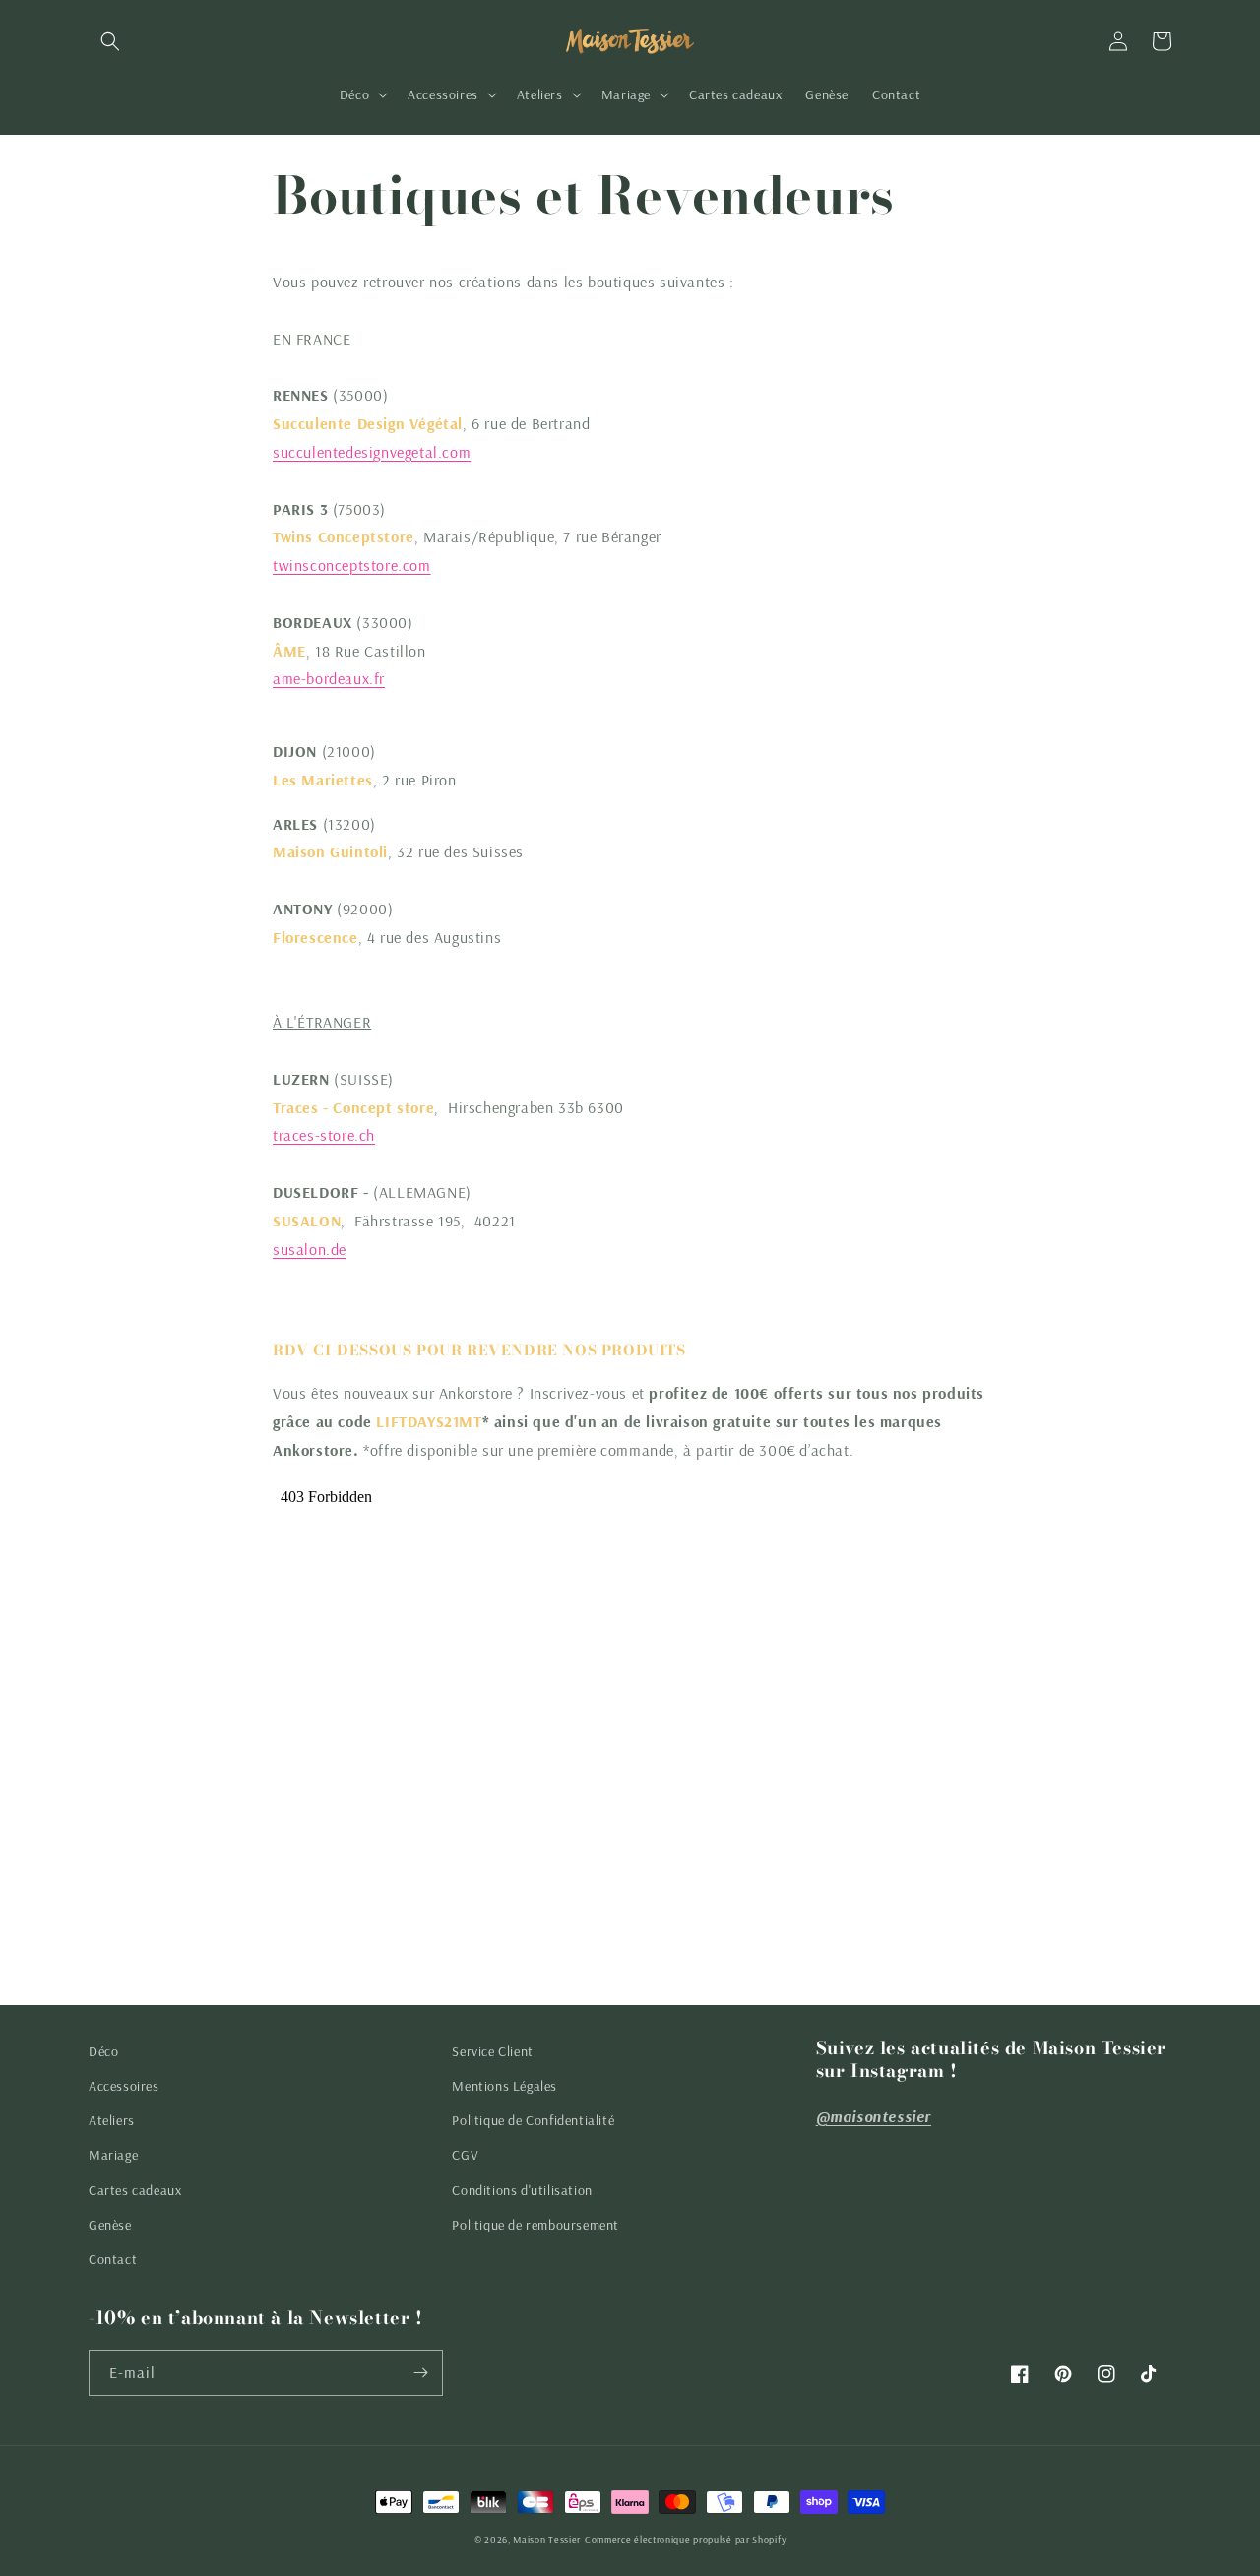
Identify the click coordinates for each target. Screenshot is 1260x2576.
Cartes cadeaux (135, 2190)
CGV (465, 2155)
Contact (113, 2259)
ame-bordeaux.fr (329, 678)
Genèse (110, 2225)
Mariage (113, 2155)
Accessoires (124, 2086)
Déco (103, 2051)
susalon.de (310, 1249)
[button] (110, 41)
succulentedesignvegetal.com (372, 452)
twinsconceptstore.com (352, 565)
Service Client (492, 2051)
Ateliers (112, 2120)
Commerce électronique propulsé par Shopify (685, 2539)
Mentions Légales (504, 2086)
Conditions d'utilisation (522, 2190)
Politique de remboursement (535, 2225)
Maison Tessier (547, 2539)
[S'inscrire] (420, 2373)
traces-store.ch (324, 1135)
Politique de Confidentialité (533, 2120)
